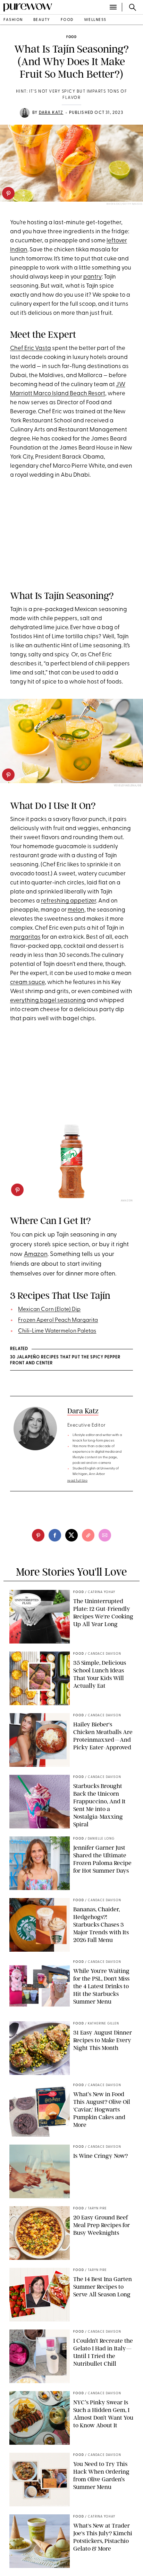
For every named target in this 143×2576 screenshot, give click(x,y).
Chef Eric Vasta (31, 348)
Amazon (36, 1255)
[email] (105, 1535)
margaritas (25, 937)
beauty (42, 20)
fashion (13, 20)
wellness (95, 20)
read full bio (78, 1481)
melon (76, 910)
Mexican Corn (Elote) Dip (49, 1310)
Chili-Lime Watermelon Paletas (57, 1331)
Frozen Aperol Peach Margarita (58, 1320)
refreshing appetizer (69, 901)
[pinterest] (8, 193)
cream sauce (27, 982)
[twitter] (71, 1535)
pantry (92, 277)
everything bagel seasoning (48, 1001)
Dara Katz (51, 113)
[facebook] (55, 1535)
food (67, 20)
